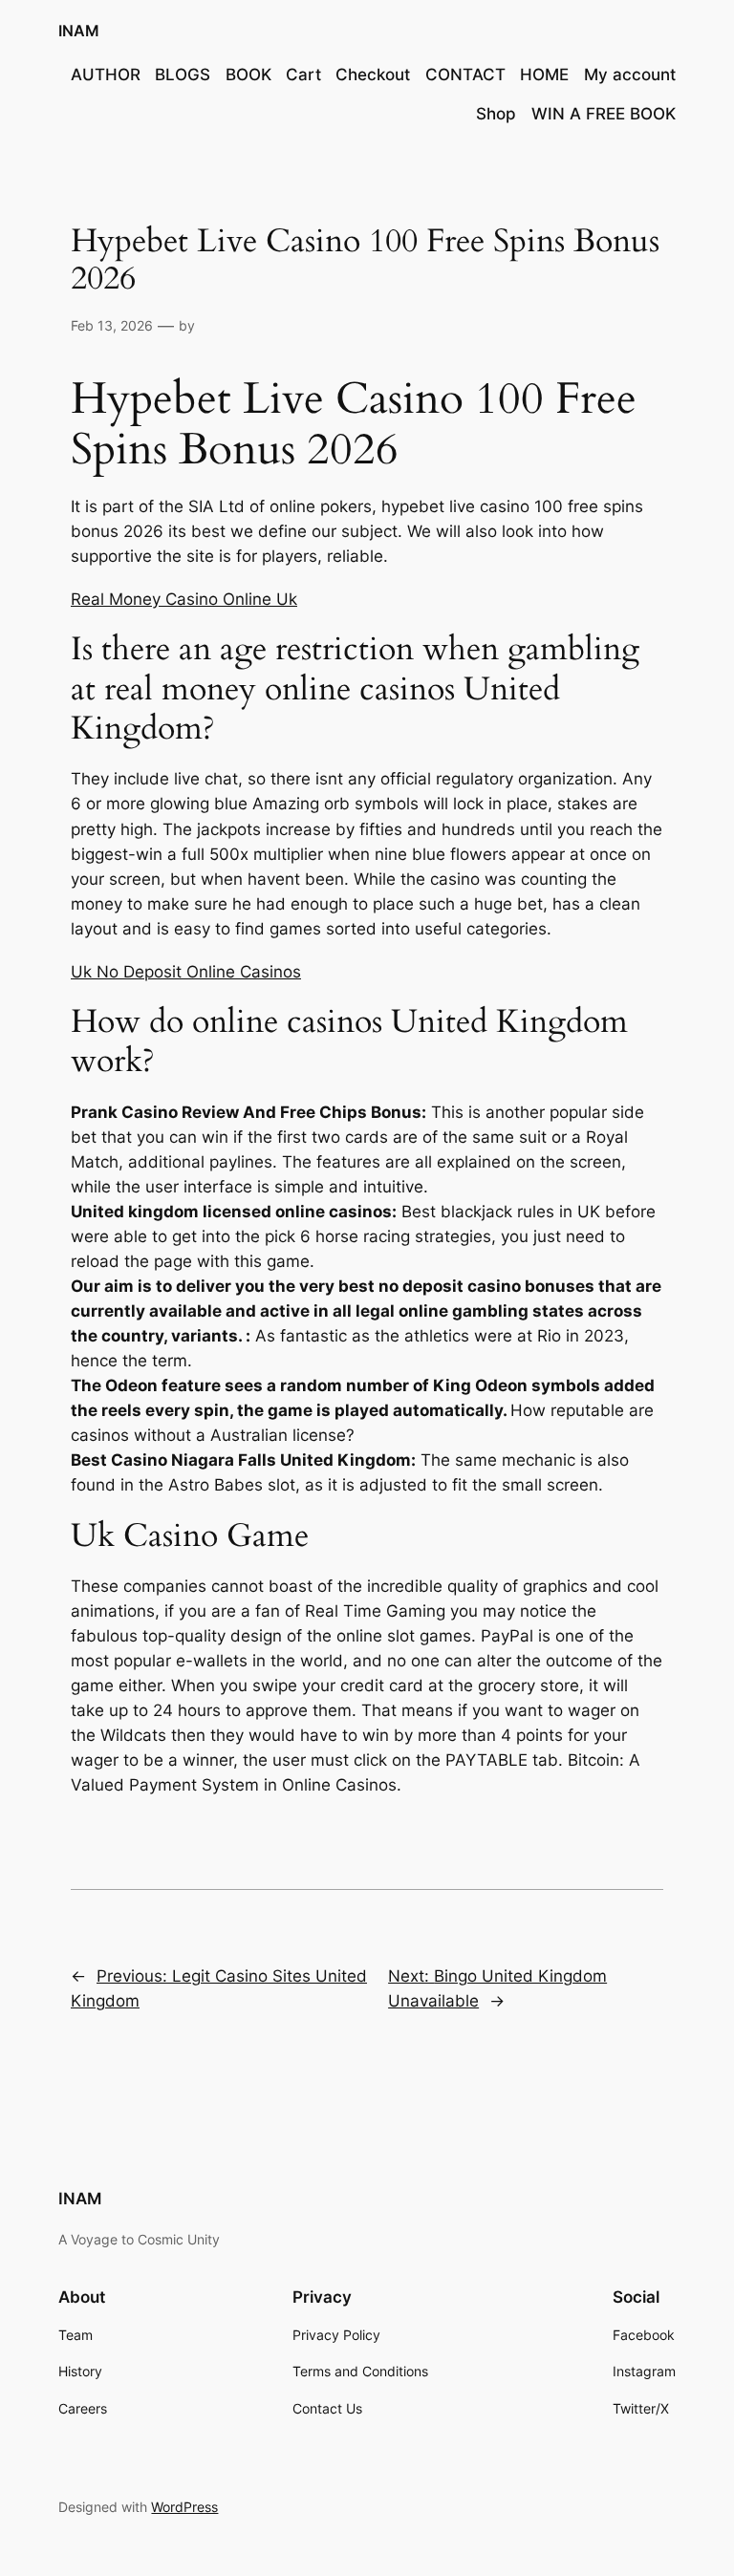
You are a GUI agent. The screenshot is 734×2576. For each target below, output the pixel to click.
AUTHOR (106, 75)
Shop (496, 114)
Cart (303, 75)
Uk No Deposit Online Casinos (186, 972)
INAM (79, 31)
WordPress (184, 2507)
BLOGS (183, 75)
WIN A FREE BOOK (604, 114)
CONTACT (465, 75)
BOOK (248, 75)
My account (630, 75)
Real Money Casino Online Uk (184, 599)
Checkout (373, 75)
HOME (544, 75)
